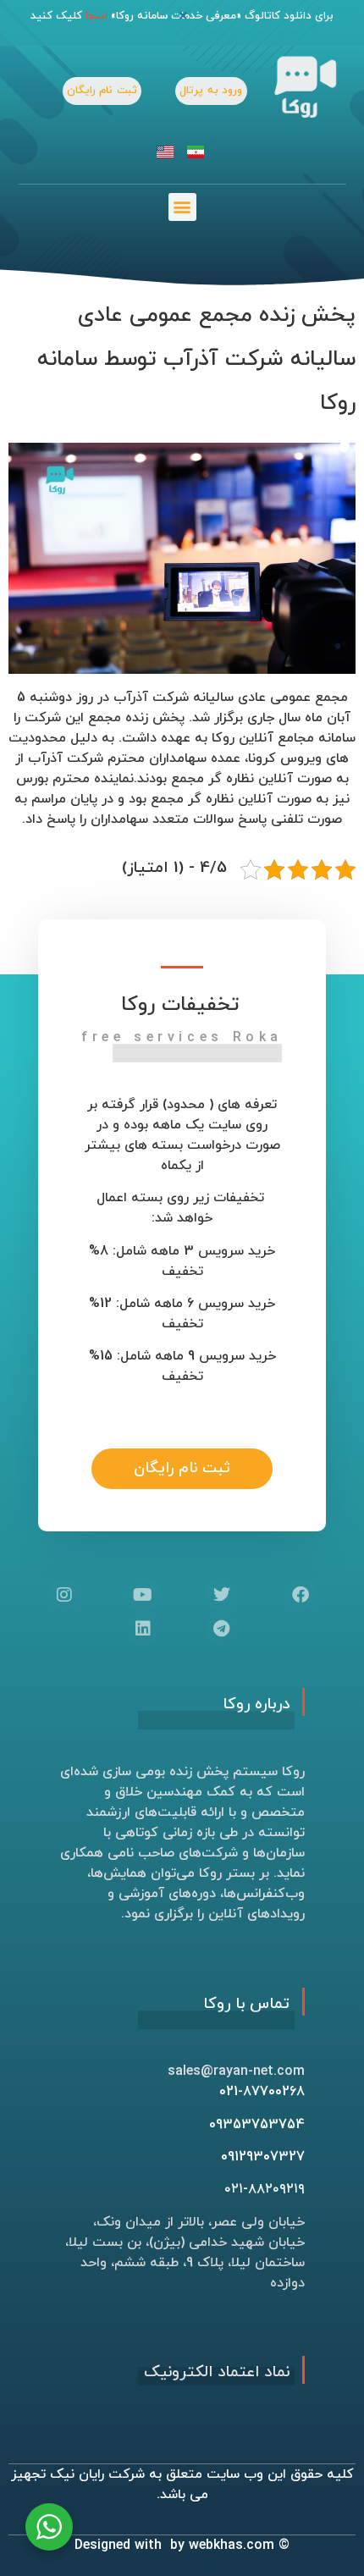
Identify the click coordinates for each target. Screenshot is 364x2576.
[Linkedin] (143, 1629)
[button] (182, 207)
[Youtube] (143, 1595)
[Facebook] (301, 1595)
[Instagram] (64, 1595)
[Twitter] (222, 1595)
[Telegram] (222, 1629)
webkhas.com (232, 2546)
